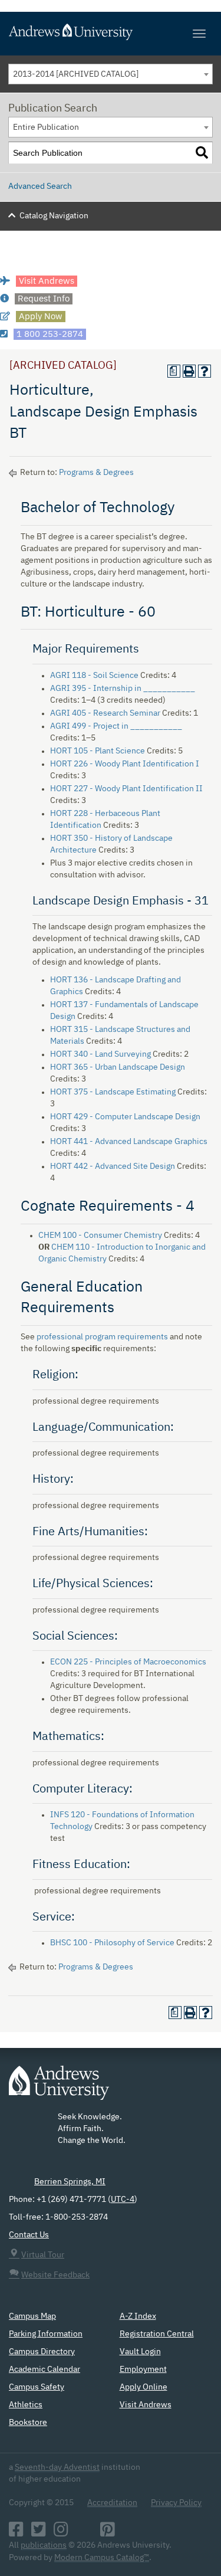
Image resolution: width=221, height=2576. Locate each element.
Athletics (26, 2405)
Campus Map (32, 2316)
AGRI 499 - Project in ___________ (116, 726)
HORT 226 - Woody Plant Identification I (125, 764)
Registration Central (157, 2334)
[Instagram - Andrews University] (61, 2533)
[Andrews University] (111, 32)
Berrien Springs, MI (70, 2182)
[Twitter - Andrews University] (39, 2533)
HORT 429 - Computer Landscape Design (125, 1117)
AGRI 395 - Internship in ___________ (123, 689)
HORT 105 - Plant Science (98, 751)
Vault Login (140, 2352)
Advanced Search (40, 186)
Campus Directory (42, 2352)
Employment (143, 2369)
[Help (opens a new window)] (204, 371)
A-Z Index (138, 2316)
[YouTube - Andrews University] (84, 2533)
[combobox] (111, 74)
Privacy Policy (176, 2503)
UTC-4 (123, 2200)
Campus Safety (37, 2387)
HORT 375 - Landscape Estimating (113, 1092)
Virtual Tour (43, 2255)
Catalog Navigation (54, 216)
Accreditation (112, 2503)
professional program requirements (102, 1337)
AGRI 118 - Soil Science (94, 676)
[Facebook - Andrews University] (16, 2533)
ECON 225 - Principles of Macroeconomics (128, 1662)
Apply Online (144, 2387)
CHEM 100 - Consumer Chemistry (100, 1235)
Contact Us (29, 2235)
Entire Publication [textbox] (46, 127)
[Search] (202, 153)
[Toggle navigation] (199, 34)
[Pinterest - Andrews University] (108, 2533)
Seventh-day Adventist (57, 2467)
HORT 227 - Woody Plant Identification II (126, 789)
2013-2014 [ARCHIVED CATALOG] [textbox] (76, 74)
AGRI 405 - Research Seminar (105, 713)
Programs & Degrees (96, 473)
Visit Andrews (146, 2405)
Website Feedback (55, 2275)
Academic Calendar (44, 2369)
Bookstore (28, 2423)
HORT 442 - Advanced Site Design (113, 1166)
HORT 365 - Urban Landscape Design (118, 1067)
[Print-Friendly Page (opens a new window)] (189, 371)
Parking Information (46, 2334)
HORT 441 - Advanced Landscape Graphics (129, 1142)
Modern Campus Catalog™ (102, 2558)
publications (44, 2545)
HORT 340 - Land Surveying (100, 1054)
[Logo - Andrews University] (59, 2089)
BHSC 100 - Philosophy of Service (112, 1943)
